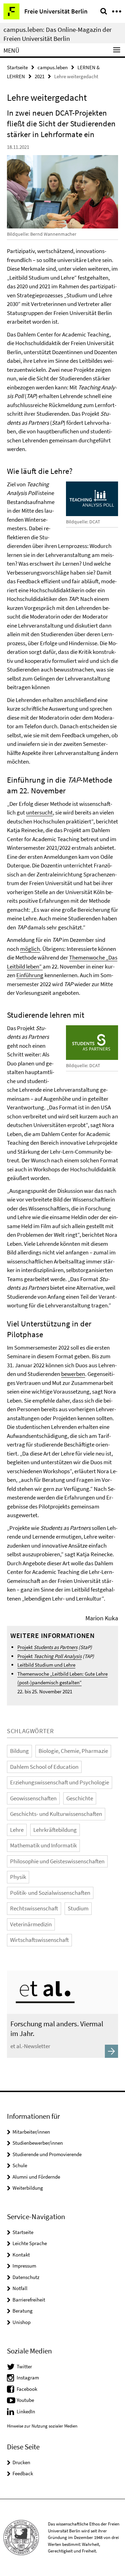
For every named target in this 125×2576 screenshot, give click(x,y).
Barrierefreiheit (29, 2300)
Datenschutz (26, 2277)
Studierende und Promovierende (47, 2154)
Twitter (24, 2366)
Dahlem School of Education (44, 1767)
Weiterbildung (28, 2188)
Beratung (23, 2311)
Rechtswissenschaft (34, 1908)
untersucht (39, 812)
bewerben (73, 1374)
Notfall (20, 2288)
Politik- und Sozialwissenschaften (50, 1893)
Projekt (47, 1647)
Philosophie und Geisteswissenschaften (57, 1861)
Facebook (27, 2389)
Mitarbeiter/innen (31, 2132)
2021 (40, 76)
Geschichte (80, 1798)
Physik (18, 1877)
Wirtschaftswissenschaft (39, 1940)
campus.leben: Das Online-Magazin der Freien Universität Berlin (58, 34)
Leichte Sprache (30, 2243)
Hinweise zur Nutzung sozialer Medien (42, 2426)
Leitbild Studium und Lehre (46, 1665)
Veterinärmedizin (31, 1924)
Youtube (25, 2400)
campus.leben (53, 67)
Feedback (23, 2473)
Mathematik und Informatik (43, 1845)
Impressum (24, 2266)
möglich (30, 949)
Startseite (17, 67)
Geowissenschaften (33, 1798)
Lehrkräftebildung (55, 1830)
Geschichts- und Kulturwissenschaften (56, 1814)
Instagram (28, 2377)
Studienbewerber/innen (38, 2143)
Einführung (30, 975)
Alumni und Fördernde (36, 2177)
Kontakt (21, 2255)
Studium (78, 1908)
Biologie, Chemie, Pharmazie (73, 1751)
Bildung (19, 1751)
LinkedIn (26, 2411)
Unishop (22, 2322)
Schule (20, 2165)
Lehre (17, 1830)
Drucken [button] (21, 2462)
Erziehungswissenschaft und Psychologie (60, 1782)
